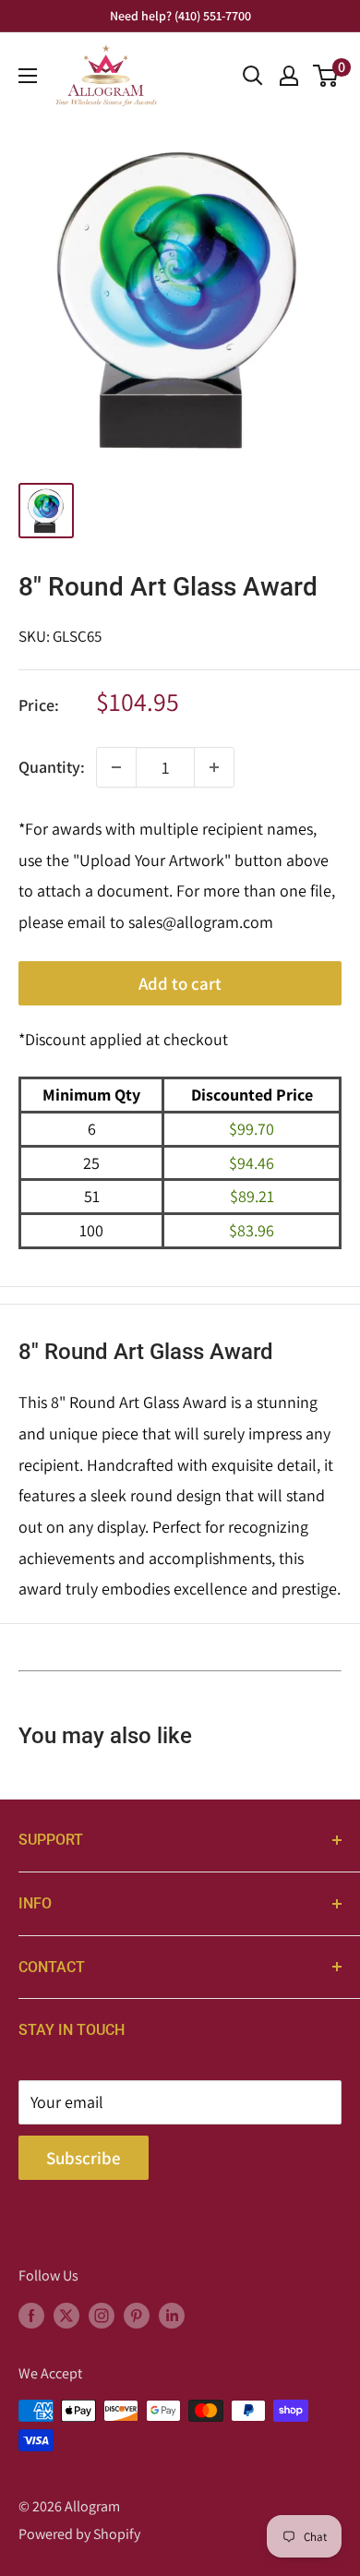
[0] (326, 76)
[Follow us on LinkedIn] (172, 2315)
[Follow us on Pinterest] (137, 2315)
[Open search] (253, 76)
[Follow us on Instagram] (102, 2315)
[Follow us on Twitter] (66, 2315)
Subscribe (84, 2158)
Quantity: (52, 767)
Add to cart (180, 983)
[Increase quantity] (214, 767)
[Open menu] (28, 76)
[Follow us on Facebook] (31, 2315)
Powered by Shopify (79, 2534)
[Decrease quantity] (116, 767)
